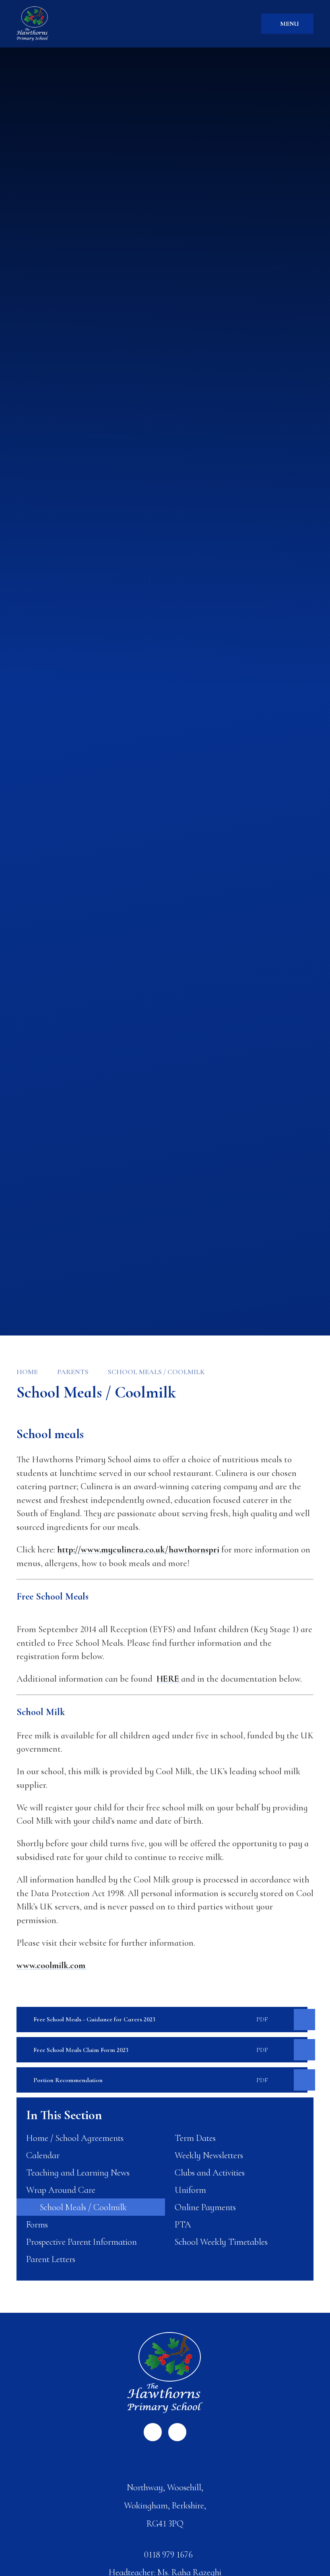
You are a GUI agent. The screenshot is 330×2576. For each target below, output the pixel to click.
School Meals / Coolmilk (156, 1372)
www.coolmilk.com (52, 1965)
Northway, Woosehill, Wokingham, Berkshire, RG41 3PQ (165, 2505)
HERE (169, 1679)
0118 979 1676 (168, 2554)
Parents (73, 1372)
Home (27, 1372)
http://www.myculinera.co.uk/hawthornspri (138, 1549)
